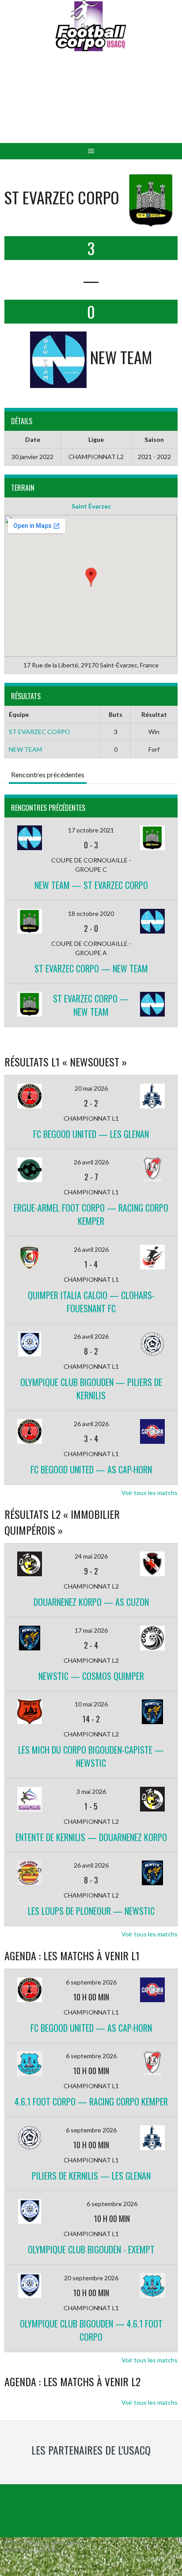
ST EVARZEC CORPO (40, 732)
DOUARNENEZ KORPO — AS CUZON (91, 1602)
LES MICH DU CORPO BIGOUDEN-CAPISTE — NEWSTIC (91, 1756)
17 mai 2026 (91, 1630)
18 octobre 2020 (91, 913)
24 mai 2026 (91, 1556)
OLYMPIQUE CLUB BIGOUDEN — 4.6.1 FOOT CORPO (91, 2330)
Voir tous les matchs (150, 1493)
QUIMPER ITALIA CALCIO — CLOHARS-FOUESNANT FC (91, 1302)
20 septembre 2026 (91, 2278)
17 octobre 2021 (91, 830)
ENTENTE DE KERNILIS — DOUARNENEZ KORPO (91, 1837)
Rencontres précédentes (48, 774)
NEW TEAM (25, 749)
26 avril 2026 (91, 1162)
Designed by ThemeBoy (33, 2550)
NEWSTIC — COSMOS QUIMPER (91, 1676)
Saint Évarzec (91, 506)
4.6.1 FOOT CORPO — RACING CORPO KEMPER (91, 2101)
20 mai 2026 (91, 1088)
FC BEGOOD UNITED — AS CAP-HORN (91, 1469)
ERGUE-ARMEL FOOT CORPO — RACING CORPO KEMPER (91, 1214)
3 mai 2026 (91, 1791)
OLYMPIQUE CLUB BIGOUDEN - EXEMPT (91, 2249)
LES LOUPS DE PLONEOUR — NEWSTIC (91, 1911)
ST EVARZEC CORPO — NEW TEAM (91, 968)
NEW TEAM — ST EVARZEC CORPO (91, 885)
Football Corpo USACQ (91, 104)
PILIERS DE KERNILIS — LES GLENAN (91, 2176)
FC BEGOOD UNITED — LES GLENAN (91, 1134)
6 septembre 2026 (91, 1982)
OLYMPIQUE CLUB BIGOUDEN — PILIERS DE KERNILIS (91, 1389)
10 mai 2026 (91, 1704)
